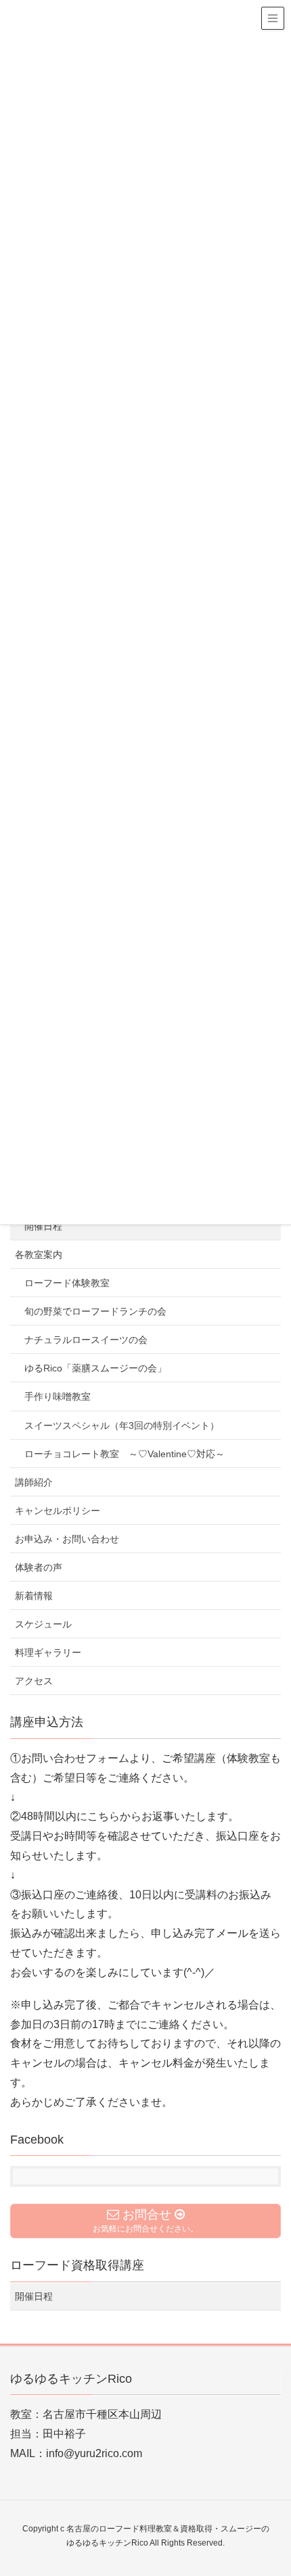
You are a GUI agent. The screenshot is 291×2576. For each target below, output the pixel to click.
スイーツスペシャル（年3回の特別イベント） (122, 1425)
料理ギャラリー (48, 1652)
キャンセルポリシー (58, 1511)
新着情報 (34, 1596)
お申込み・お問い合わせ (67, 1539)
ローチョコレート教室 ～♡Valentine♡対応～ (125, 1454)
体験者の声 (39, 1567)
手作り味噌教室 (58, 1396)
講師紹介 (34, 1482)
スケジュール (43, 1624)
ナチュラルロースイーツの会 (86, 1340)
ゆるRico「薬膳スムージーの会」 (95, 1368)
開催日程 (43, 1226)
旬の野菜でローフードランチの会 (95, 1311)
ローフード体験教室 (67, 1283)
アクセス (34, 1681)
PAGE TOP (269, 2487)
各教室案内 (39, 1255)
